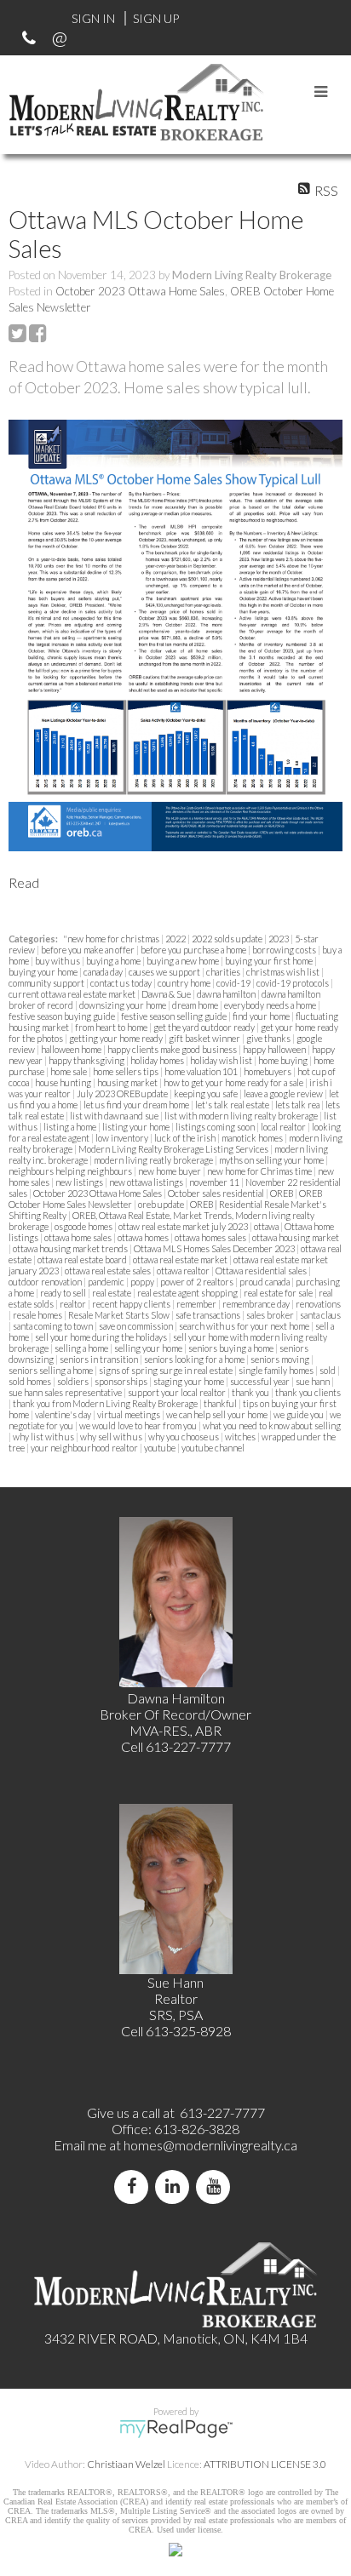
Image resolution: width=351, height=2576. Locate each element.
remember (197, 1304)
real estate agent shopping (188, 1293)
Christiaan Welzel (126, 2464)
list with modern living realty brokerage (242, 1116)
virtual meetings (129, 1414)
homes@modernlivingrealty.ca (210, 2145)
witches (241, 1437)
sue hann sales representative (66, 1392)
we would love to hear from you (139, 1425)
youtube (161, 1448)
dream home (196, 1005)
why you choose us (184, 1437)
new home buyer (170, 1171)
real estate (112, 1293)
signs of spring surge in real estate (167, 1370)
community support (47, 983)
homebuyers (268, 1071)
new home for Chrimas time (260, 1171)
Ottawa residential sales (262, 1271)
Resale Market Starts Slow (120, 1315)
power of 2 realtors (198, 1282)
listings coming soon (216, 1127)
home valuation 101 (202, 1071)
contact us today (122, 983)
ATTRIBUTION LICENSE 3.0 (265, 2464)
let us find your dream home (137, 1105)
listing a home (71, 1127)
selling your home (149, 1348)
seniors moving (281, 1359)
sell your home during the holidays (102, 1337)
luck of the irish (186, 1138)
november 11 (215, 1182)
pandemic (107, 1282)
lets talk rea (298, 1105)
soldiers (74, 1381)
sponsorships (122, 1381)
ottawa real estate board (83, 1259)
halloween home (72, 1049)
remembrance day (257, 1304)
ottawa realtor (184, 1271)
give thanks (269, 1038)
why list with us (44, 1437)
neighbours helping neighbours (71, 1171)
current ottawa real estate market (73, 994)
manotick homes (253, 1138)
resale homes (38, 1315)
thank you (251, 1392)
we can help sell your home (218, 1414)
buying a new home (184, 961)
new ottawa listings (147, 1182)
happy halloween (275, 1049)
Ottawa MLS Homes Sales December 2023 (215, 1248)
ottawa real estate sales (109, 1271)
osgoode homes (84, 1226)
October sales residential (217, 1193)
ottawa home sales (79, 1237)
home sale (69, 1071)
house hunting (64, 1082)
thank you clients (308, 1392)
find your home (262, 1016)
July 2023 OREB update (123, 1093)
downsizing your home (124, 1005)
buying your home (44, 972)
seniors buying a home (232, 1348)
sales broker (271, 1315)
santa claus (320, 1315)
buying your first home (270, 961)
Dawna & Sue (167, 994)
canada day (104, 972)
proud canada (265, 1282)
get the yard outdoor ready (205, 1027)
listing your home (137, 1127)
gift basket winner (205, 1038)
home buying (284, 1060)
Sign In (93, 18)
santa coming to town (54, 1326)
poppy (143, 1282)
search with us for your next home (245, 1326)
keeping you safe (207, 1093)
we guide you (299, 1414)
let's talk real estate (233, 1105)
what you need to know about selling (272, 1425)
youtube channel (213, 1448)
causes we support (165, 972)
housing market (128, 1082)
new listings (80, 1182)
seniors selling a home (52, 1370)
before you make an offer (89, 950)
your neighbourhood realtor (85, 1448)
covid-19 (234, 983)
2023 (279, 939)
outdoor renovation (46, 1282)
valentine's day (64, 1414)
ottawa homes (144, 1237)
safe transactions (209, 1315)
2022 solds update (228, 939)
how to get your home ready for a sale (234, 1082)
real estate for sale (279, 1293)
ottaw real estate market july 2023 (184, 1226)
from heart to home (112, 1027)
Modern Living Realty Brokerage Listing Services (174, 1149)
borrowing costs (285, 950)
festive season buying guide (63, 1016)
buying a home (114, 961)
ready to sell (64, 1293)
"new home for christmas (112, 939)
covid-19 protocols (293, 983)
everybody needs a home (271, 1005)
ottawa (267, 1226)
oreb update (162, 1204)
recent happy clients (132, 1304)
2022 (176, 939)
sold (328, 1370)
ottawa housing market (296, 1237)
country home (185, 983)
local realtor (284, 1127)
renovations (318, 1304)
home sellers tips (127, 1071)
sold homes (31, 1381)
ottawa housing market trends (71, 1248)
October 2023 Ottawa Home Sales (140, 291)
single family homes (277, 1370)
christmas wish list (284, 972)
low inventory (123, 1138)
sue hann (314, 1381)
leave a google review (284, 1093)
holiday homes (158, 1060)
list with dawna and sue (115, 1116)
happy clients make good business (173, 1049)
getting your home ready (117, 1038)
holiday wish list (222, 1060)
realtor (74, 1304)
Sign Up (156, 18)
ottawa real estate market (181, 1259)
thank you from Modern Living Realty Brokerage (106, 1403)
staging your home (190, 1381)
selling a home (82, 1348)
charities (224, 972)
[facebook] (135, 2187)
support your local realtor (178, 1392)
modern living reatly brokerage (154, 1160)
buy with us (58, 961)
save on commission (137, 1326)
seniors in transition (100, 1359)
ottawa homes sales (211, 1237)
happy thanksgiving (87, 1060)
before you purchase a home (194, 950)
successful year (261, 1381)
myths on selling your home (272, 1160)
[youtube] (216, 2187)
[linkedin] (175, 2187)
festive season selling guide (175, 1016)
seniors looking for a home (195, 1359)
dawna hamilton (227, 994)
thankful (221, 1403)
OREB (282, 1193)
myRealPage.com (176, 2429)
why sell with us (112, 1437)
